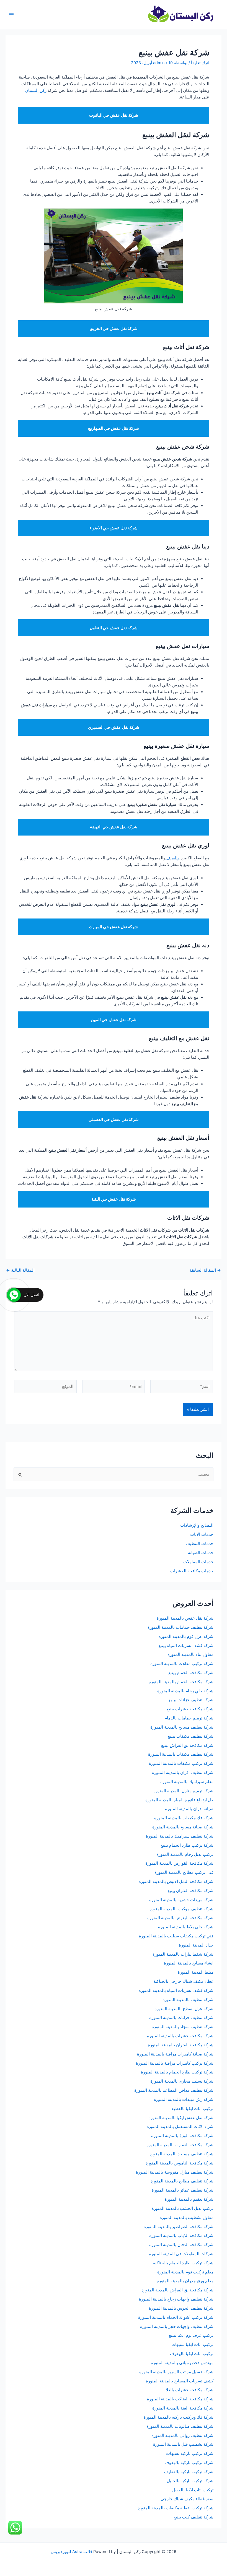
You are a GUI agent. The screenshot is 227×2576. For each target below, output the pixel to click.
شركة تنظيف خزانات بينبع (191, 1700)
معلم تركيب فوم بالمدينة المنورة (185, 2272)
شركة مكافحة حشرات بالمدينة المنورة (180, 2036)
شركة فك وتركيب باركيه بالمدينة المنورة (179, 2417)
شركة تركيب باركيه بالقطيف (189, 2472)
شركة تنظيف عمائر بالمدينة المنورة (183, 2190)
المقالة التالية (20, 1270)
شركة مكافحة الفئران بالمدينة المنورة (181, 2045)
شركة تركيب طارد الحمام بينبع (187, 1845)
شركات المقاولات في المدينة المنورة (181, 2254)
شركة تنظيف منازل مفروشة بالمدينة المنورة (175, 2172)
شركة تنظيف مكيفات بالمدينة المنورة (181, 1754)
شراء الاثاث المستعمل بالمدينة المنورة (180, 2127)
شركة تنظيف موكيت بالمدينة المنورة (181, 1909)
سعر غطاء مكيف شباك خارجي (187, 2499)
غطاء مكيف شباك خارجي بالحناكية (183, 1981)
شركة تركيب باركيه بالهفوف (189, 2463)
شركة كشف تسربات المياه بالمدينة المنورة (176, 1990)
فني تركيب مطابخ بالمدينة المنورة (184, 1872)
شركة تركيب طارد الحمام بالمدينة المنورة (177, 2072)
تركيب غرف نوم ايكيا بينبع (191, 2335)
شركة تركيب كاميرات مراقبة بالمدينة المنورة (175, 2063)
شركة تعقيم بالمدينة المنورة (189, 2199)
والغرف (172, 858)
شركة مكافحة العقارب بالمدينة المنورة (180, 2145)
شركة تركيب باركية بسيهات (190, 2453)
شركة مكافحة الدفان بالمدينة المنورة (181, 2245)
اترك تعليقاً (200, 63)
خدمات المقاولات (198, 1562)
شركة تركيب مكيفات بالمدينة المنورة (181, 1763)
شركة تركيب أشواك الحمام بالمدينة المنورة (176, 2317)
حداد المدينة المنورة (196, 1945)
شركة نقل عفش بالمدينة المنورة (185, 1618)
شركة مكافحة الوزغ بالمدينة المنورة (182, 2136)
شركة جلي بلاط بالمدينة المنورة (186, 1927)
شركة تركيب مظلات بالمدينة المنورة (182, 1664)
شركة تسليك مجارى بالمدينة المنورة (182, 2081)
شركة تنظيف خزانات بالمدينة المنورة (181, 2018)
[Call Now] (14, 1295)
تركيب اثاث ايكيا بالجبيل (193, 2490)
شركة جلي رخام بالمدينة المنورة (185, 1691)
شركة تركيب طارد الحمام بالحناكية (183, 2263)
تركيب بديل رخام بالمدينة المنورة (185, 1854)
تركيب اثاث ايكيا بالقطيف (191, 2109)
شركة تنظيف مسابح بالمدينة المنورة (182, 1727)
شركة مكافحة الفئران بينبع (190, 1891)
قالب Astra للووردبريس (71, 2552)
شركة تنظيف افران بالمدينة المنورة (183, 1773)
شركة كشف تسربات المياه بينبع (186, 1646)
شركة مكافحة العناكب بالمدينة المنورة (180, 2399)
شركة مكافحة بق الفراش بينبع (187, 1745)
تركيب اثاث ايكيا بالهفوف (192, 2354)
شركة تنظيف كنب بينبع (194, 2517)
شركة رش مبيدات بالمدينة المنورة (184, 2099)
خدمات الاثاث (202, 1534)
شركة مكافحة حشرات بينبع (189, 1709)
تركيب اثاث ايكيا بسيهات (192, 2345)
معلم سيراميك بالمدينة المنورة (187, 1782)
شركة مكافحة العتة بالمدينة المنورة (183, 2408)
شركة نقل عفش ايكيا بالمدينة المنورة (181, 2118)
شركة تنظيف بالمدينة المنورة (188, 2000)
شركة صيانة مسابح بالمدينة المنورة (183, 1827)
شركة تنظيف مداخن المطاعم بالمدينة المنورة (174, 2090)
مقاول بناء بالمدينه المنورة (190, 1654)
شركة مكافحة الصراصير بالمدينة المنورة (179, 2227)
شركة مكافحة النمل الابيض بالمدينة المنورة (176, 1882)
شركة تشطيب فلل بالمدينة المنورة (183, 2444)
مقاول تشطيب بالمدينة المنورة (187, 2218)
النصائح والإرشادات (197, 1525)
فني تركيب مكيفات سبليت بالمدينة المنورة (176, 1936)
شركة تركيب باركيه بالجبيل (190, 2481)
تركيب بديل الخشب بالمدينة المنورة (183, 2208)
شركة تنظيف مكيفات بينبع (191, 1736)
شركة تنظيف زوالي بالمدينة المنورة (182, 2436)
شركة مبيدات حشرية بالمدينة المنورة (181, 1900)
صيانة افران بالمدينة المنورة (189, 1809)
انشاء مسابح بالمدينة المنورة (189, 1963)
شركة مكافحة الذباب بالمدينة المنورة (181, 2236)
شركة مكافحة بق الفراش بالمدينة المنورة (177, 2290)
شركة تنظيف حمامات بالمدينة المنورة (180, 1627)
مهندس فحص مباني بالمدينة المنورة (182, 2363)
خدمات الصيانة (201, 1553)
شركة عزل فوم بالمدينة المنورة (186, 1636)
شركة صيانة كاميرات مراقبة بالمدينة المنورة (175, 2054)
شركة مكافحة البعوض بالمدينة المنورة (180, 1918)
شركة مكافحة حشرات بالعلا (190, 2390)
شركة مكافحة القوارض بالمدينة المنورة (179, 1863)
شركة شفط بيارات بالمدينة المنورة (183, 1954)
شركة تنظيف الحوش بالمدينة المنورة (181, 2308)
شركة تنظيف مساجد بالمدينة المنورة (181, 2154)
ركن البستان (36, 90)
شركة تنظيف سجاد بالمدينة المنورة (183, 2027)
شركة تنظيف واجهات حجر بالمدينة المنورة (177, 2327)
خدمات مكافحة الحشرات (192, 1571)
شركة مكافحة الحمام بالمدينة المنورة (181, 1682)
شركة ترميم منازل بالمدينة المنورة (183, 1791)
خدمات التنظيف (200, 1544)
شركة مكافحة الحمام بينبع (191, 1673)
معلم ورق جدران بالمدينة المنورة (185, 2281)
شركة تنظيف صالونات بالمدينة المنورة (180, 2426)
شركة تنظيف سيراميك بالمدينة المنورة (180, 1836)
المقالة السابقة (205, 1270)
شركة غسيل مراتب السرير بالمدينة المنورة (176, 2372)
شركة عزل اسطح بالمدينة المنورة (184, 2009)
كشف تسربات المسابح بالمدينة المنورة (180, 2381)
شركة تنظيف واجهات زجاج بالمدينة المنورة (176, 2299)
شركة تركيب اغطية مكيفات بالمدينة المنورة (176, 2508)
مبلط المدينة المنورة (196, 1972)
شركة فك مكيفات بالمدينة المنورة (184, 1818)
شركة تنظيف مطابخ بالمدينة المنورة (182, 2181)
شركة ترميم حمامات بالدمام (189, 1718)
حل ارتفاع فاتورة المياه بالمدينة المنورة (179, 1800)
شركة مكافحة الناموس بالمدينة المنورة (180, 2163)
